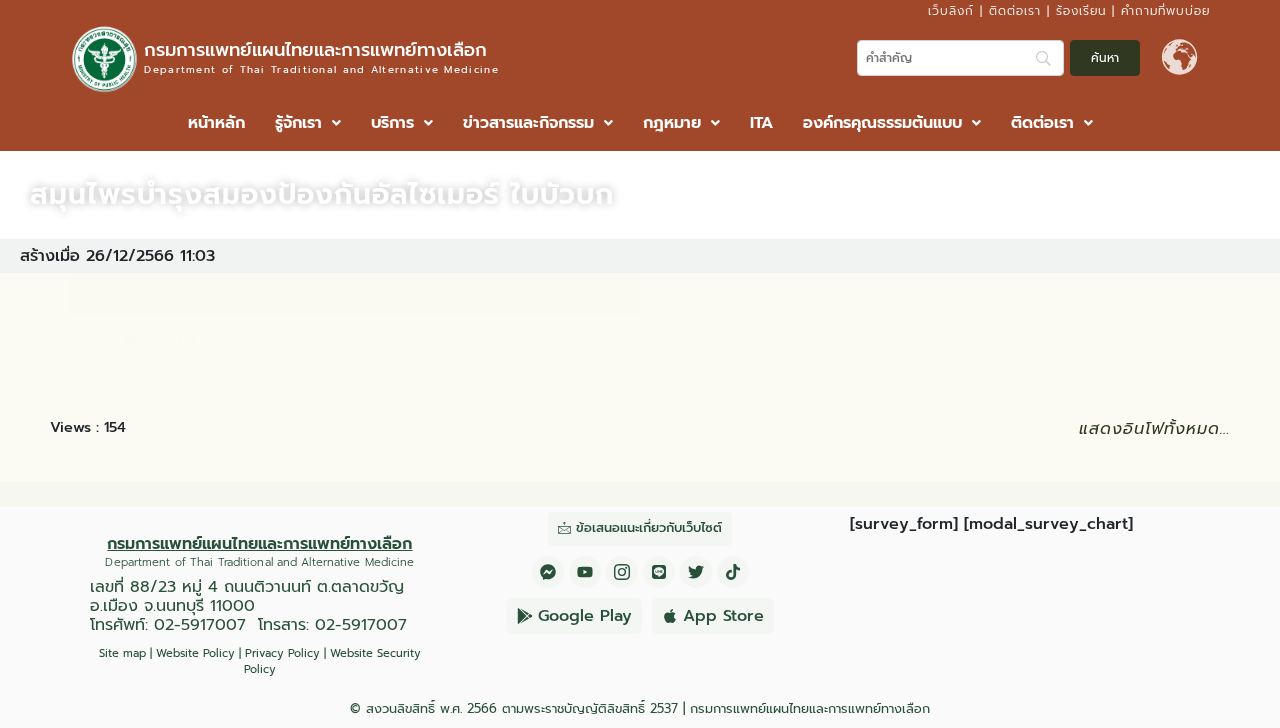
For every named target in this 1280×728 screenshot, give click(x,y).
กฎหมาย (672, 123)
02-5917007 (200, 625)
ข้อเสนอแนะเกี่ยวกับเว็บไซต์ (649, 527)
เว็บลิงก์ (951, 11)
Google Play (585, 616)
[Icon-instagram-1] (622, 572)
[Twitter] (696, 572)
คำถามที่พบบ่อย (1165, 11)
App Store (723, 616)
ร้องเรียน (1081, 11)
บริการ (392, 123)
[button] (308, 123)
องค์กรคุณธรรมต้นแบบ (882, 123)
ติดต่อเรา (1015, 11)
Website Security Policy (332, 662)
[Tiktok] (733, 572)
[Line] (659, 572)
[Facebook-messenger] (548, 572)
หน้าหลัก (216, 123)
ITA (761, 123)
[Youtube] (585, 572)
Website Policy (195, 653)
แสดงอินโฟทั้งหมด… (1154, 429)
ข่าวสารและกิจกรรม (528, 123)
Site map (122, 653)
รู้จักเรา (298, 123)
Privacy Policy (282, 653)
